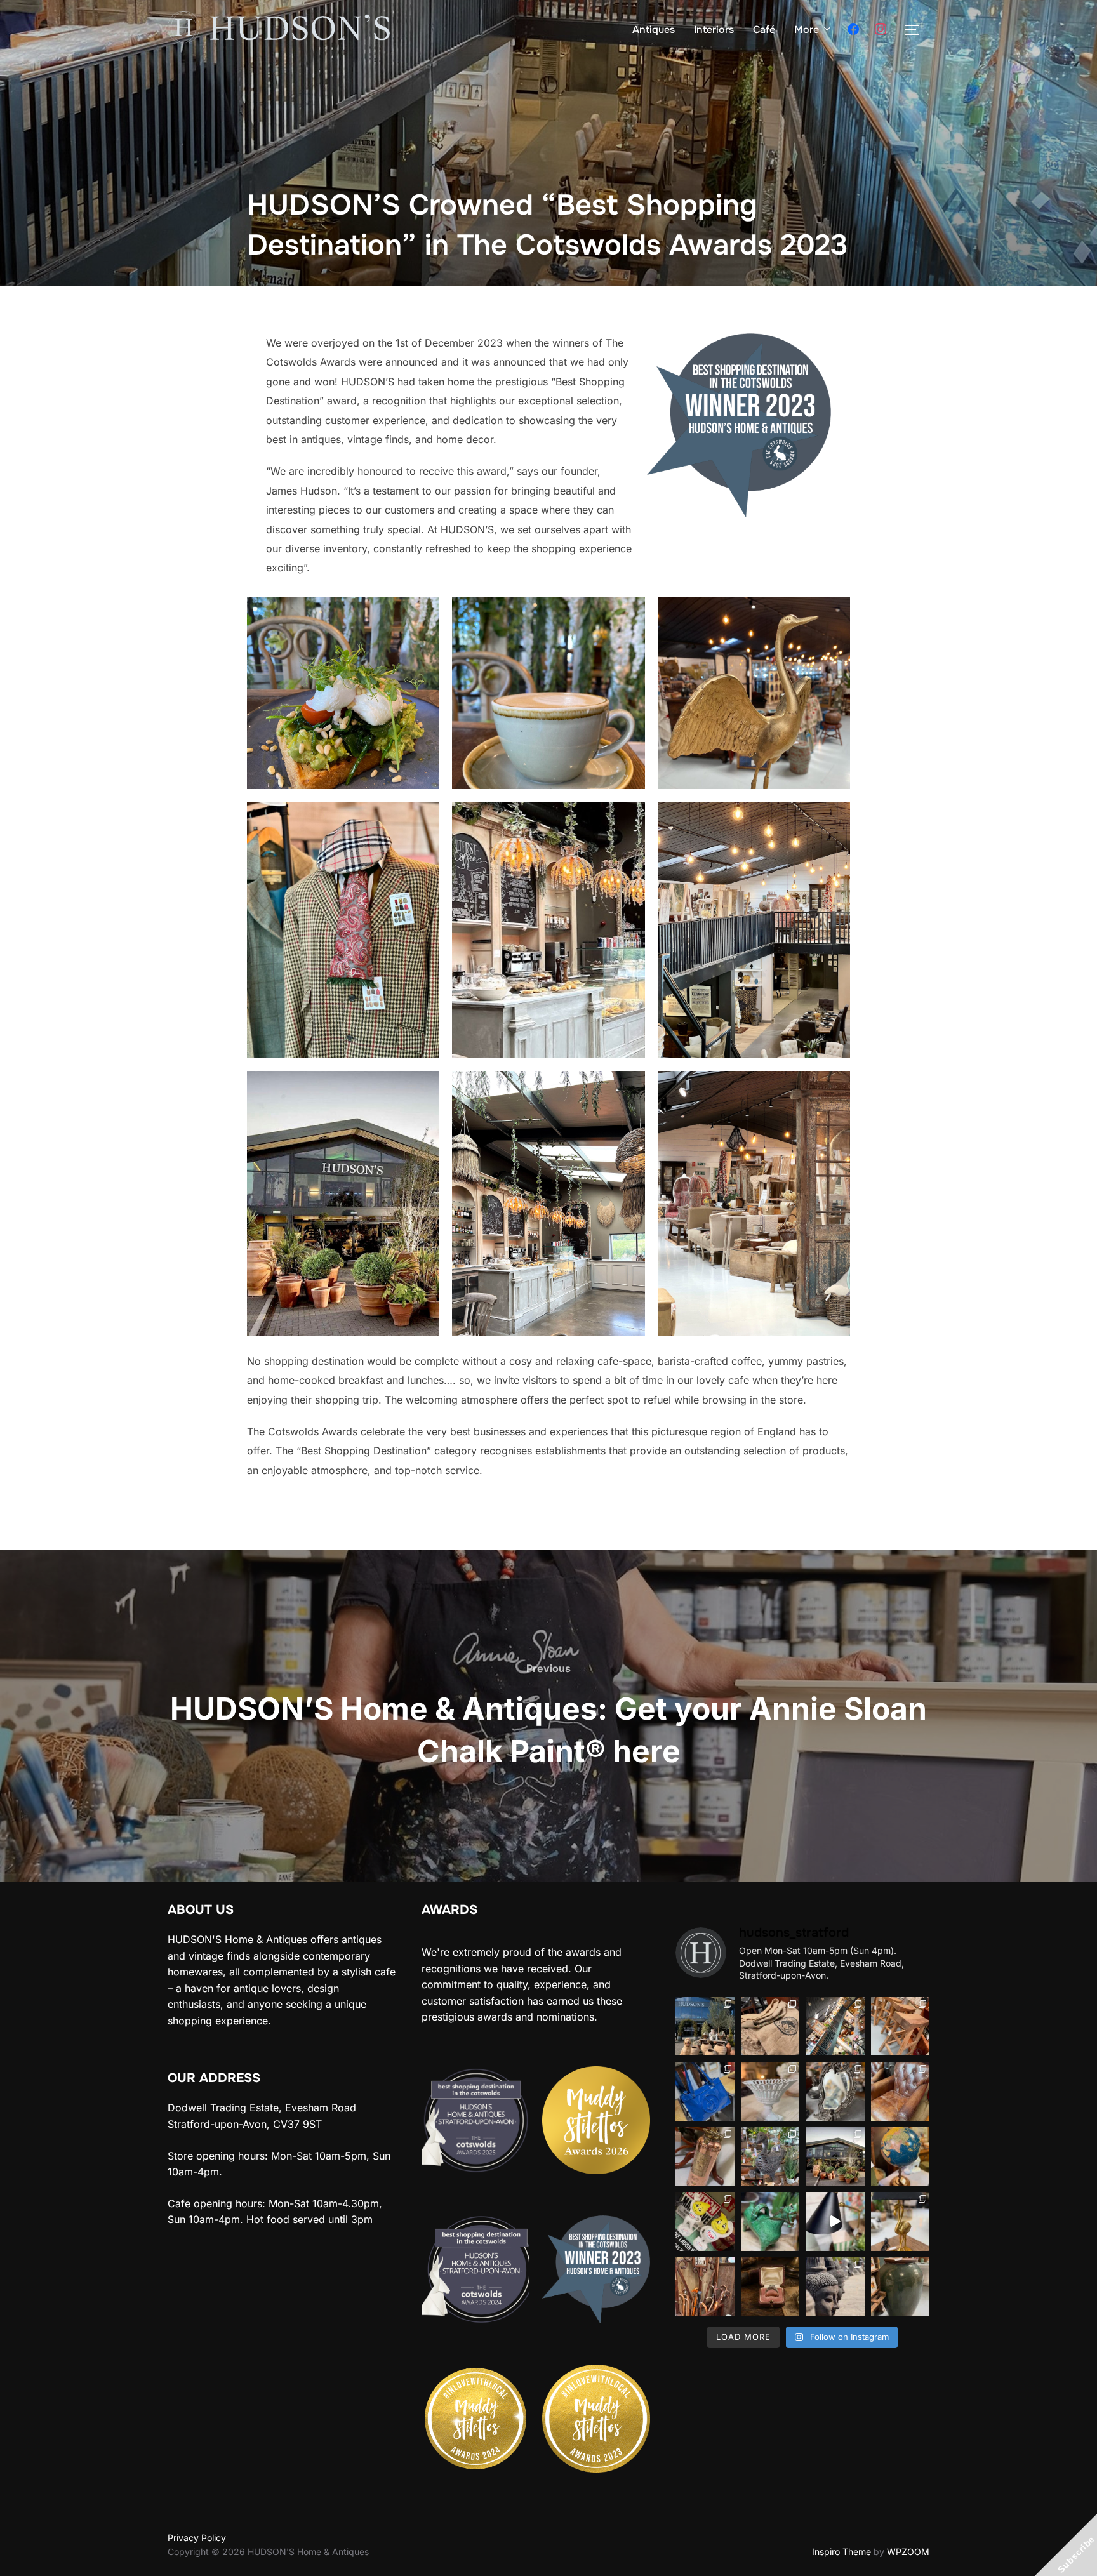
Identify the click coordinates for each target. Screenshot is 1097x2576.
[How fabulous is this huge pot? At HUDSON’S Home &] (901, 2287)
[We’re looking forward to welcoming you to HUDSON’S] (835, 2027)
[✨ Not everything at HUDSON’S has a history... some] (835, 2221)
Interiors (714, 30)
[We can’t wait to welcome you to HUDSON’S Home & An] (770, 2221)
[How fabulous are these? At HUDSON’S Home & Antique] (770, 2091)
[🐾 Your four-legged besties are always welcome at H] (705, 2027)
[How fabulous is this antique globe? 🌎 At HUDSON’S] (901, 2157)
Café (764, 30)
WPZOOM (908, 2552)
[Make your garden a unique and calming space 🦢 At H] (835, 2287)
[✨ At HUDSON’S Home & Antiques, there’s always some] (705, 2157)
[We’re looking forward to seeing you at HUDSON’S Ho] (705, 2221)
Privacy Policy (197, 2538)
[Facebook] (853, 30)
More (807, 30)
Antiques (654, 30)
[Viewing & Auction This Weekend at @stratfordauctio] (770, 2287)
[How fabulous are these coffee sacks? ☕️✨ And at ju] (770, 2027)
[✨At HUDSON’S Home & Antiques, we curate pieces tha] (835, 2157)
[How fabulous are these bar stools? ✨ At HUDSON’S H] (901, 2027)
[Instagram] (881, 30)
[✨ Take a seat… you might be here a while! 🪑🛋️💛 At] (901, 2091)
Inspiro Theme (841, 2552)
